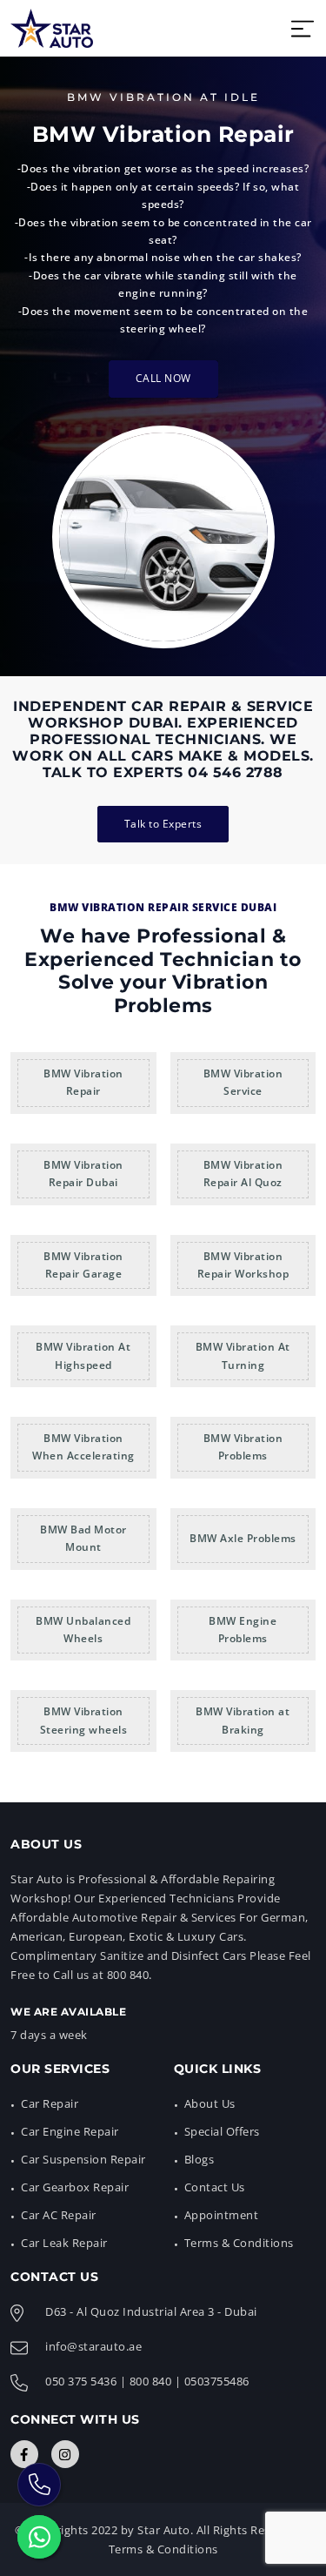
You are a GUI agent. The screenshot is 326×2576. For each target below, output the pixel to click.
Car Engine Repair (70, 2131)
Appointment (222, 2215)
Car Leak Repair (64, 2243)
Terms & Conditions (239, 2243)
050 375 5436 (81, 2381)
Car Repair (50, 2103)
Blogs (200, 2159)
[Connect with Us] (24, 2454)
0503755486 (217, 2381)
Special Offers (222, 2131)
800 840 (151, 2381)
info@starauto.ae (93, 2346)
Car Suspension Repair (83, 2159)
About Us (210, 2103)
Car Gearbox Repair (75, 2187)
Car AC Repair (59, 2215)
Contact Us (215, 2187)
